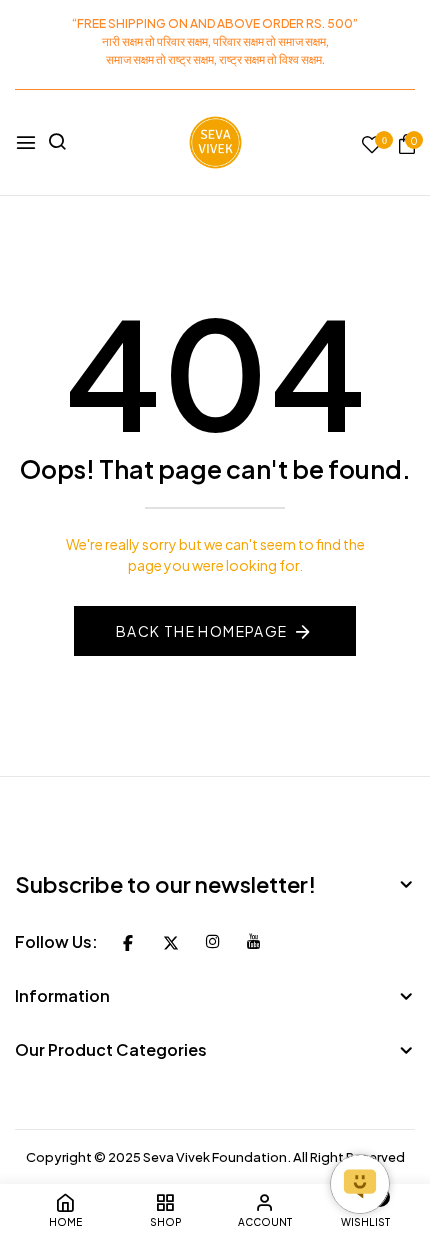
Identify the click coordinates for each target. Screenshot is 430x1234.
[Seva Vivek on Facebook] (128, 941)
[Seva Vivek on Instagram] (213, 941)
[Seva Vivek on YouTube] (254, 941)
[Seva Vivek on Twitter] (171, 941)
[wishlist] (372, 145)
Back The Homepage (202, 631)
